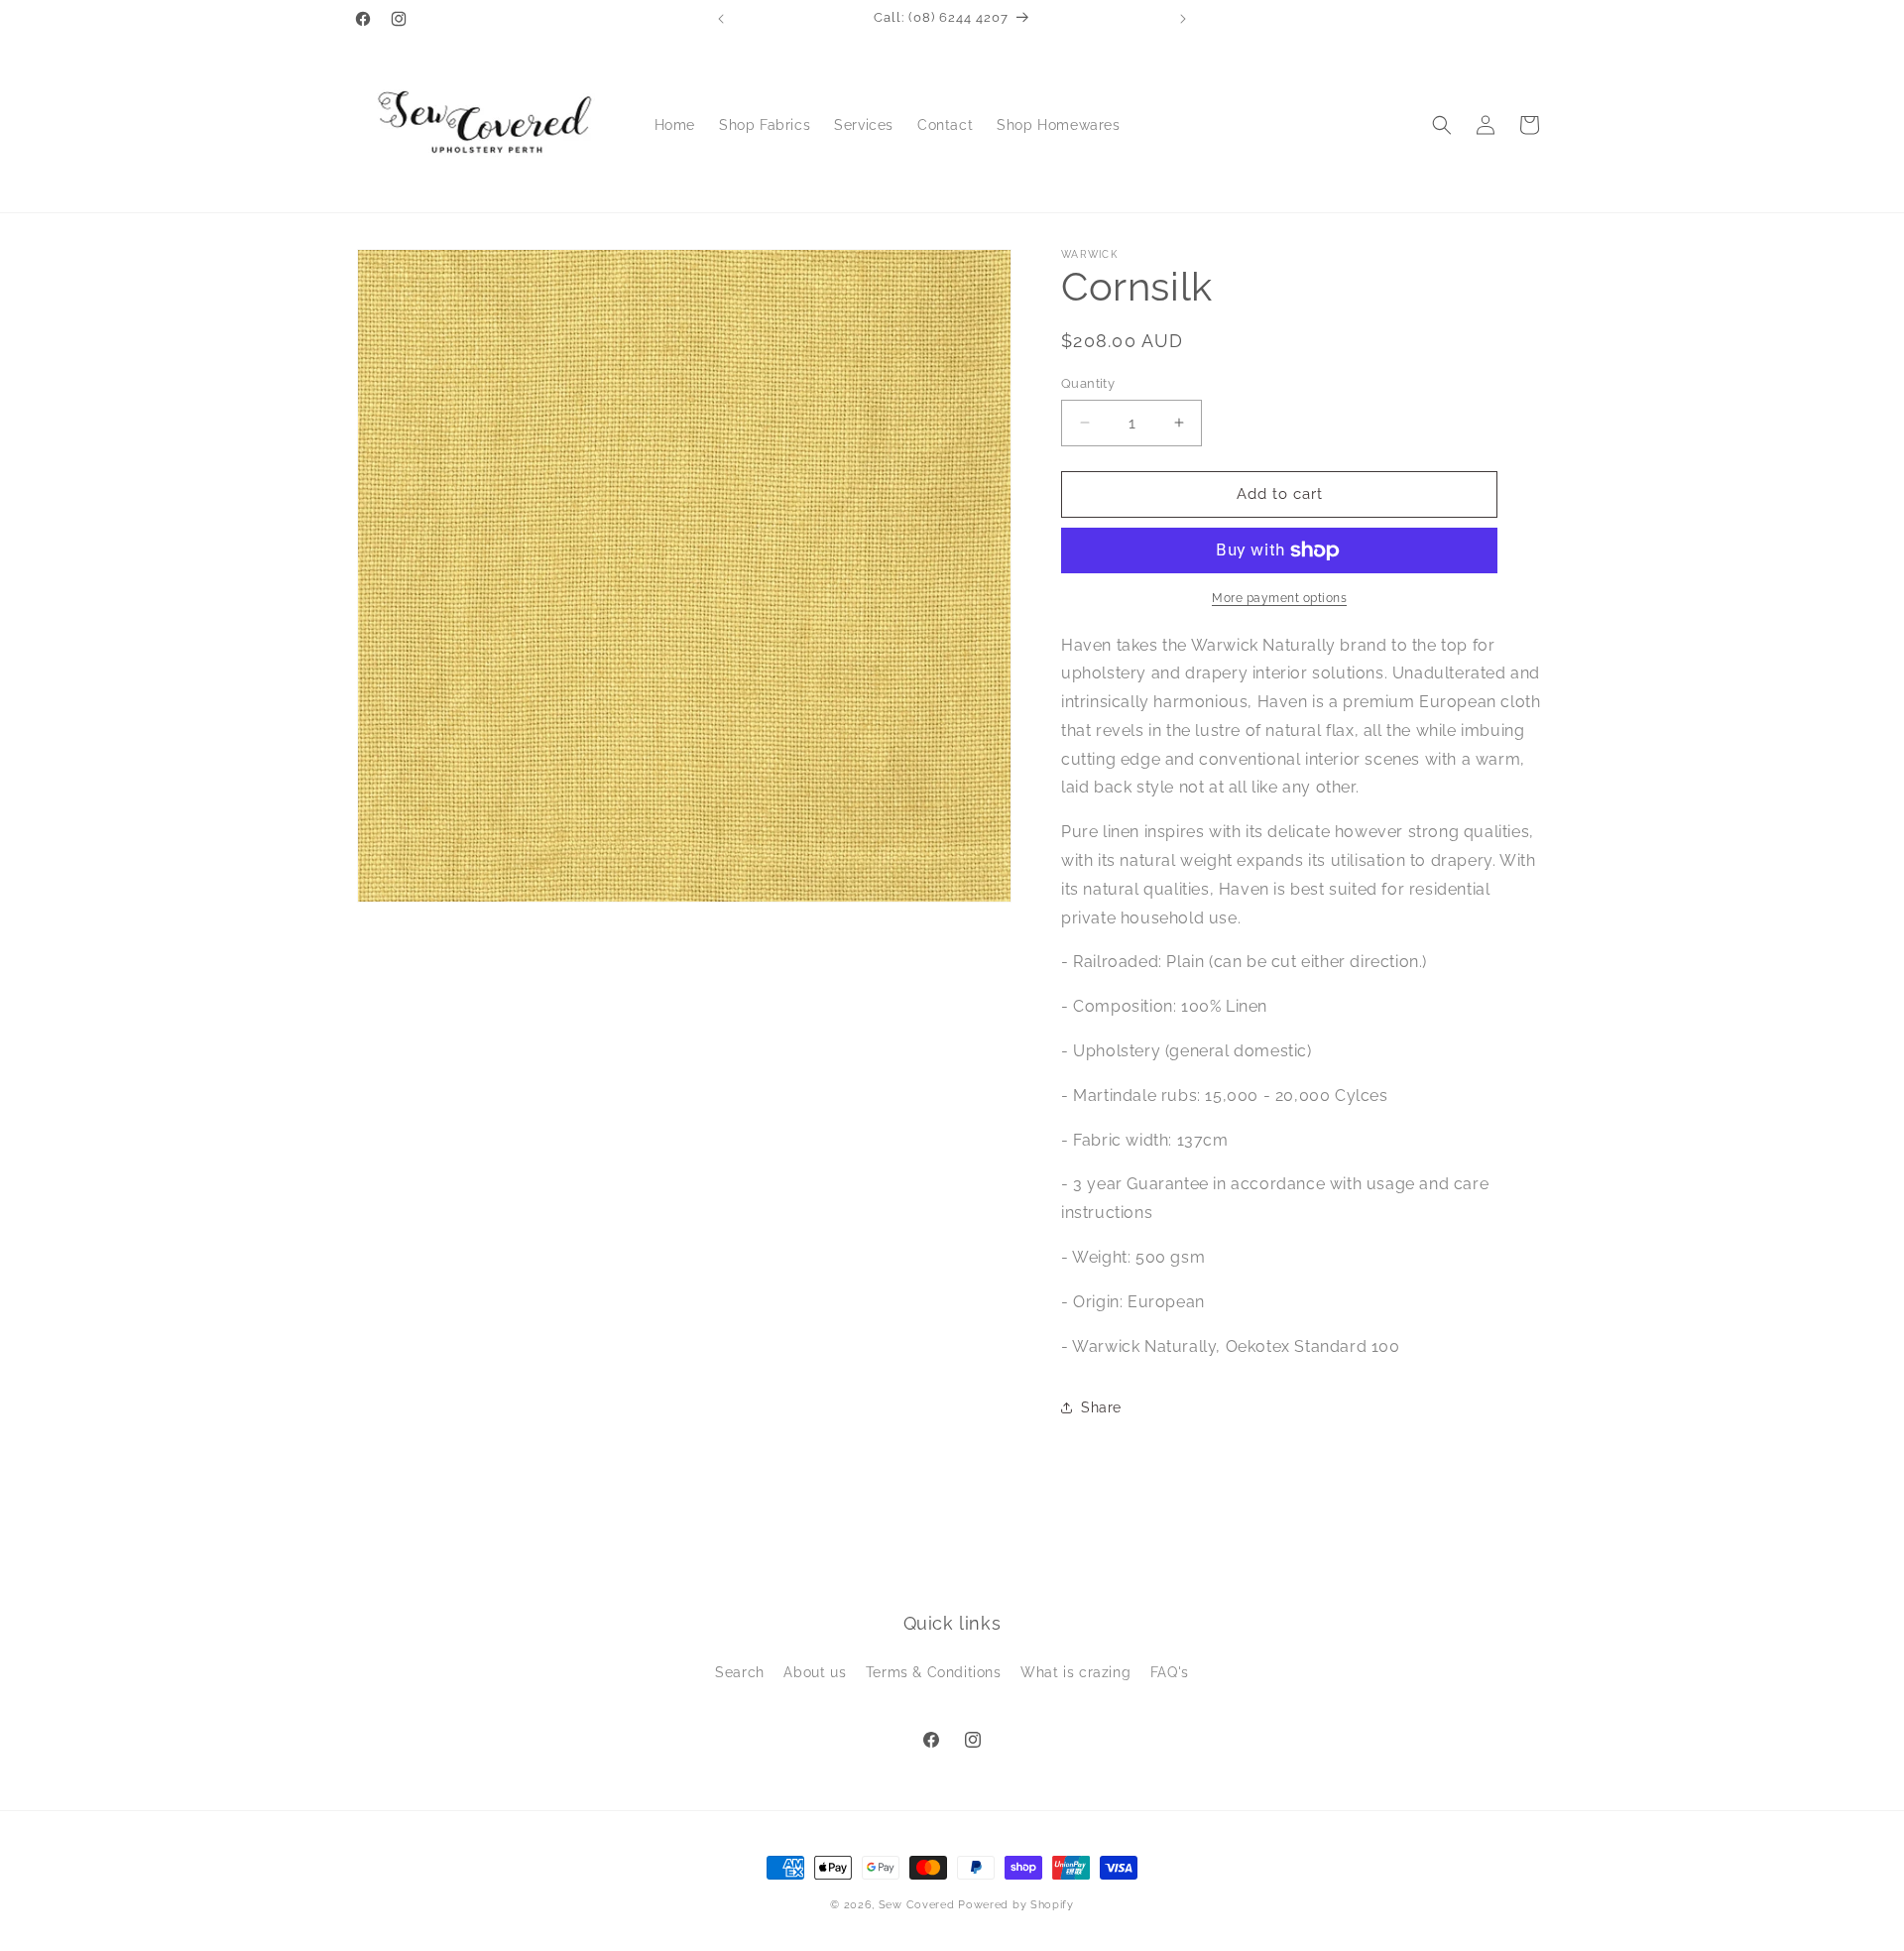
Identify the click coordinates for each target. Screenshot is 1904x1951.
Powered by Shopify (1016, 1905)
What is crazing (1075, 1671)
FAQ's (1170, 1671)
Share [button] (1101, 1407)
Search (740, 1671)
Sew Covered (917, 1905)
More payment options (1279, 598)
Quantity (1088, 383)
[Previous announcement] (721, 19)
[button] (1442, 125)
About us (815, 1671)
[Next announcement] (1183, 19)
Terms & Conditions (934, 1671)
